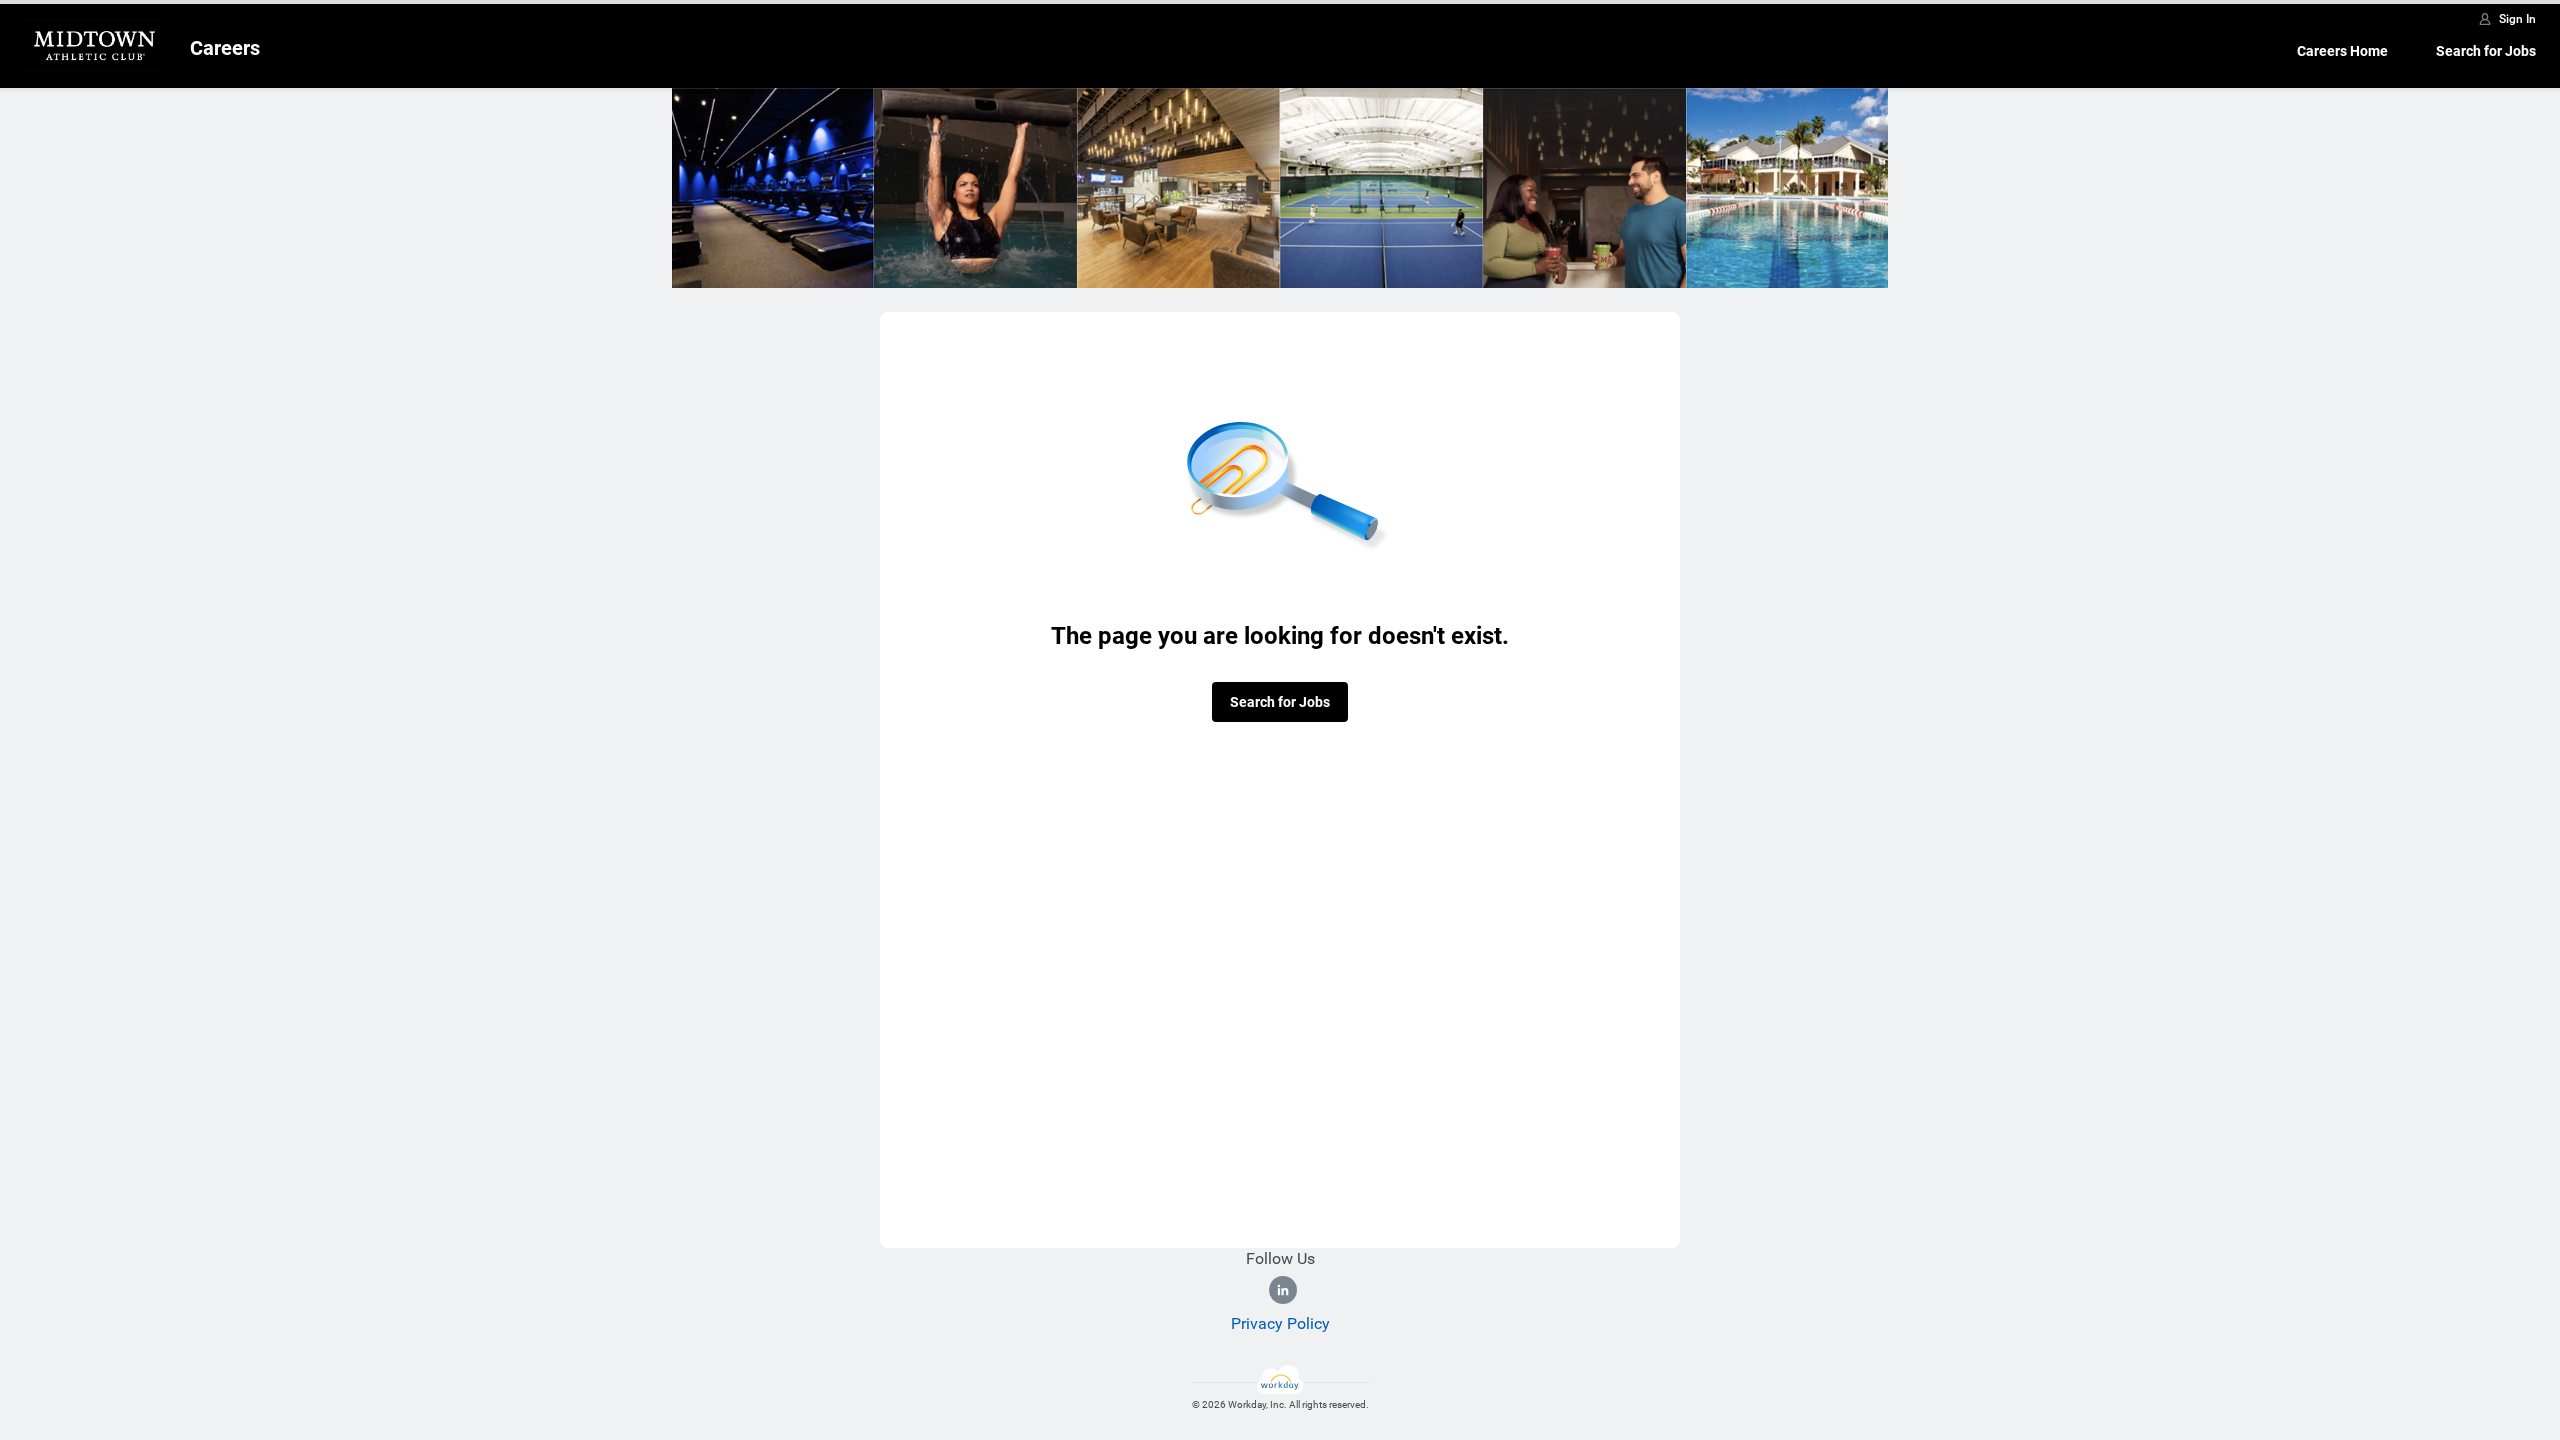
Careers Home (2342, 51)
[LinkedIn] (1283, 1290)
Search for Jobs (2486, 51)
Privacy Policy (1280, 1323)
